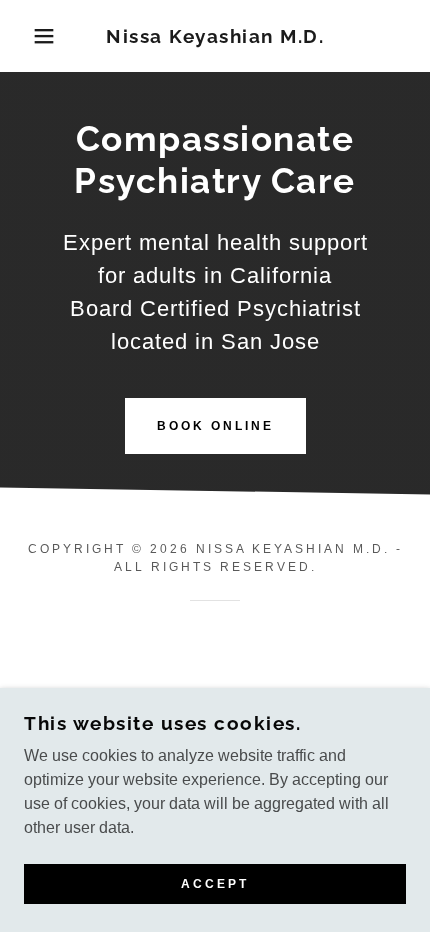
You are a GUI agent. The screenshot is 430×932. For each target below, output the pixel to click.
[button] (32, 36)
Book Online (215, 426)
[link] (215, 36)
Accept (215, 884)
